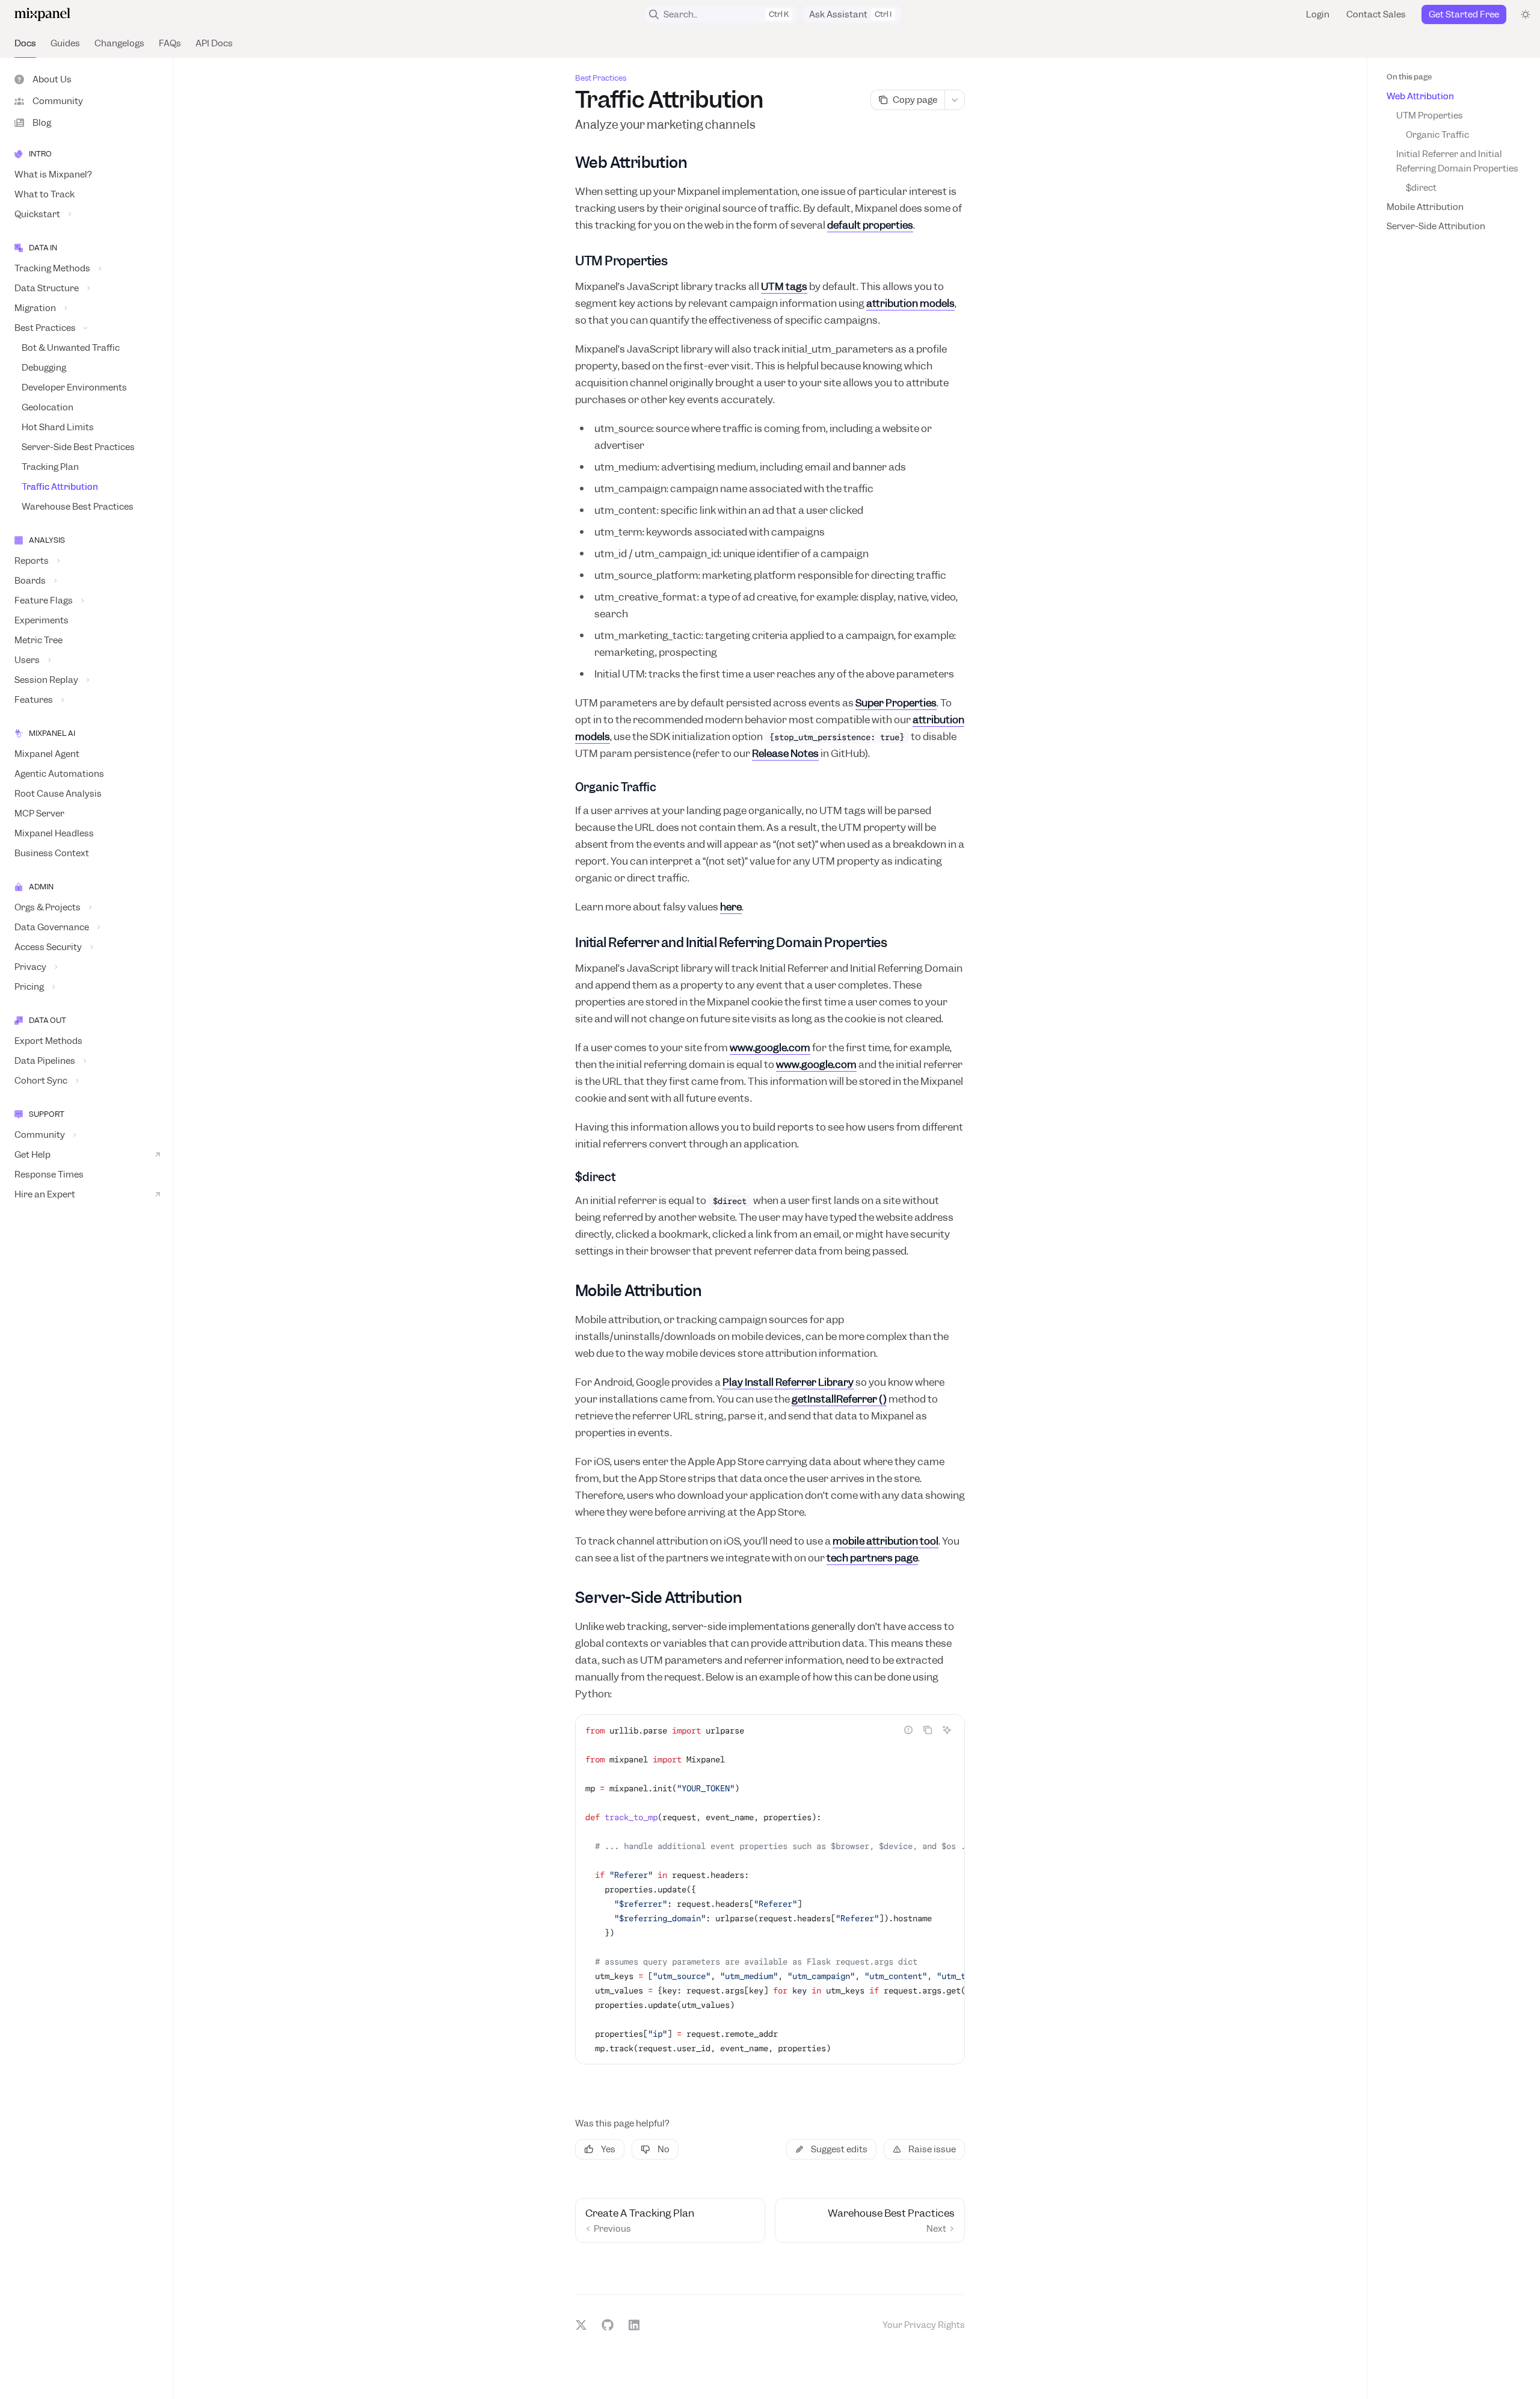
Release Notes (785, 753)
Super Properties (896, 703)
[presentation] (770, 1889)
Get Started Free (1464, 14)
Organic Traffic (1437, 135)
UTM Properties (1430, 116)
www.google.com (770, 1048)
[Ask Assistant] (947, 1730)
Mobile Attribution (1425, 207)
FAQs (170, 43)
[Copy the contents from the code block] (928, 1730)
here (731, 907)
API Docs (214, 43)
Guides (65, 43)
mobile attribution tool (885, 1541)
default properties (870, 225)
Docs (25, 43)
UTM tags (784, 286)
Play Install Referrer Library (788, 1382)
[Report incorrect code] (908, 1730)
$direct (1421, 188)
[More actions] (955, 100)
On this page (1409, 77)
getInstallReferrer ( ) (839, 1399)
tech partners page (872, 1558)
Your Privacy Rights (924, 2325)
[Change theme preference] (1526, 14)
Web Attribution (1420, 96)
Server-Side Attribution (1436, 226)
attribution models (910, 303)
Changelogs (119, 43)
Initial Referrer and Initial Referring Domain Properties (1457, 161)
